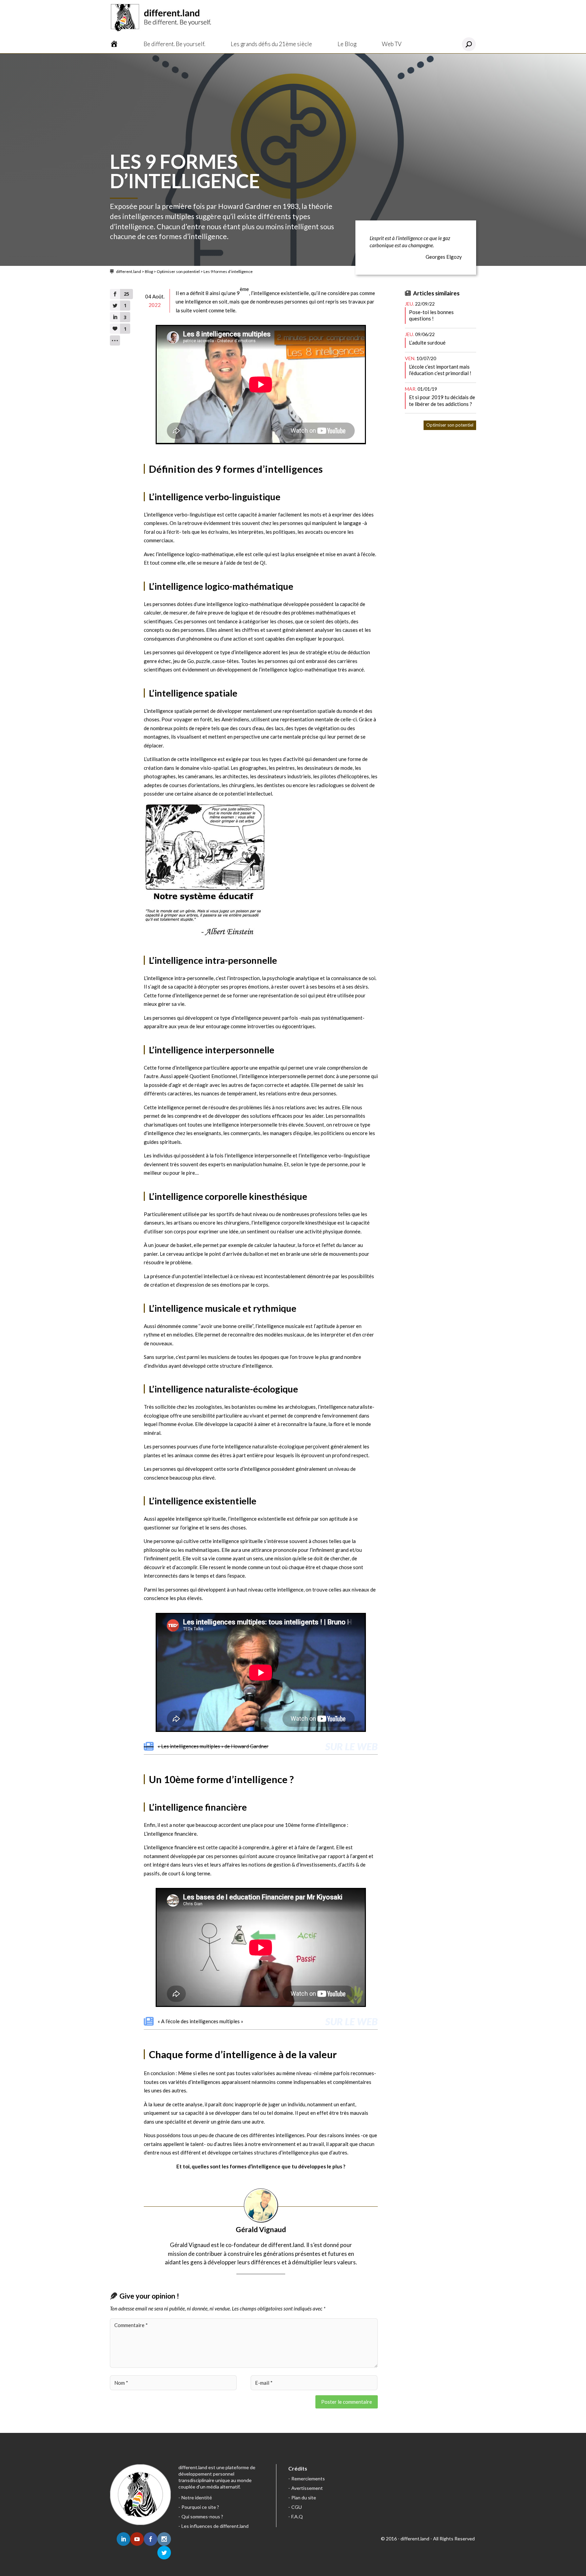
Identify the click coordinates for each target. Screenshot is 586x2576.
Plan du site (304, 2497)
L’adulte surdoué (427, 343)
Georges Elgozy (444, 257)
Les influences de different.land (215, 2526)
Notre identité (197, 2497)
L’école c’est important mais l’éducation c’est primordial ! (440, 370)
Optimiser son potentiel (178, 271)
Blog (149, 271)
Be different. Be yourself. (174, 44)
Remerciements (308, 2479)
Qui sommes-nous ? (202, 2516)
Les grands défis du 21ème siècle (271, 44)
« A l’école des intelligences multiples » (200, 2021)
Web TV (392, 44)
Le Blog (347, 44)
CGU (297, 2507)
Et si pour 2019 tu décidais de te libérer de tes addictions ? (442, 401)
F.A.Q (297, 2516)
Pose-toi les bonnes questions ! (431, 315)
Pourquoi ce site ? (200, 2507)
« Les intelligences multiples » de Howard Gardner (213, 1746)
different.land (129, 271)
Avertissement (307, 2488)
